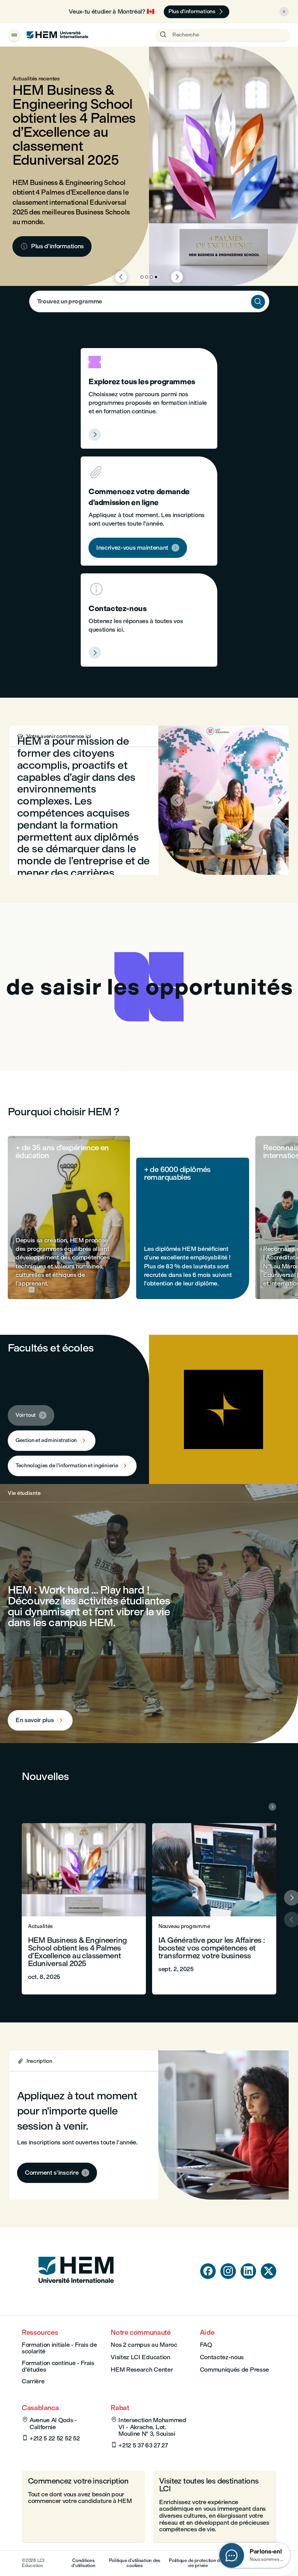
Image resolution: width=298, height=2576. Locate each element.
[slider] (70, 1043)
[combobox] (149, 301)
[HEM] (57, 35)
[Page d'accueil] (76, 2298)
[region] (149, 987)
